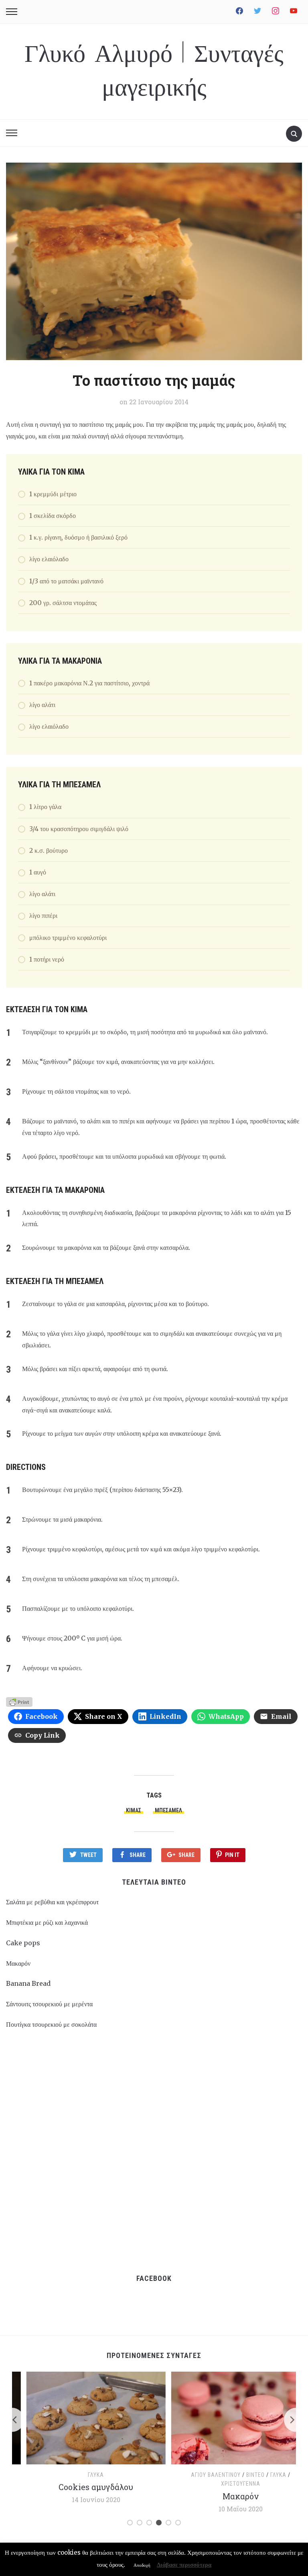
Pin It (232, 1855)
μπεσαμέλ (168, 1810)
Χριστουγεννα (227, 2484)
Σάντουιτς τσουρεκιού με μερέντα (49, 2004)
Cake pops (23, 1943)
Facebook (154, 2278)
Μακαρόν (18, 1963)
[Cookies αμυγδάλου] (82, 2417)
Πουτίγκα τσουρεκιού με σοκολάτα (51, 2024)
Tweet (88, 1855)
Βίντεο (241, 2475)
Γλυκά (81, 2475)
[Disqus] (154, 2151)
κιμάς (134, 1810)
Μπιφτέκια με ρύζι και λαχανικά (47, 1922)
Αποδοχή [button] (142, 2565)
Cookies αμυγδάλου (81, 2487)
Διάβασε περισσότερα (184, 2565)
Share (138, 1855)
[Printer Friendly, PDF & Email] (19, 1701)
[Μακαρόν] (226, 2417)
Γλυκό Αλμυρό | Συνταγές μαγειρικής (154, 71)
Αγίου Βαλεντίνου (202, 2475)
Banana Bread (28, 1983)
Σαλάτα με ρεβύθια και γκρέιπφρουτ (52, 1902)
